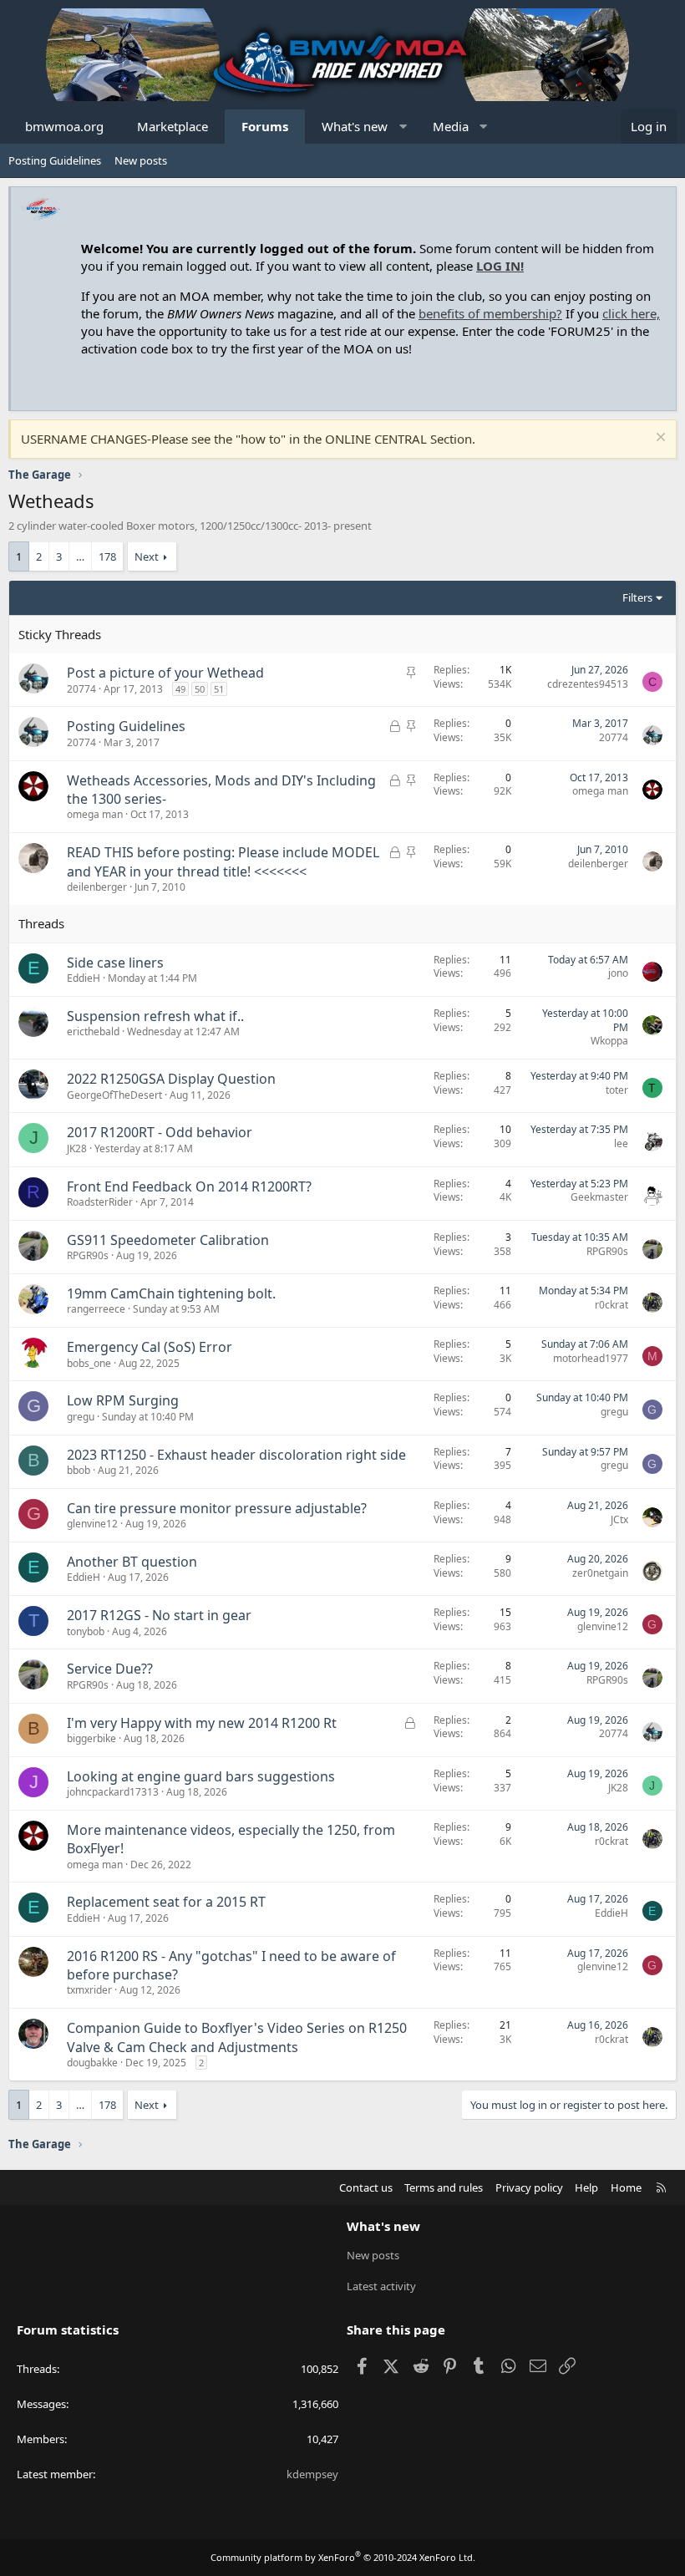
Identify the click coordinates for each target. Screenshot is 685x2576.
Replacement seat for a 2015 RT (166, 1902)
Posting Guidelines (55, 160)
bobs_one (89, 1363)
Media (451, 126)
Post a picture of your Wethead (165, 673)
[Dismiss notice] (659, 439)
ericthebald (93, 1031)
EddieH (84, 978)
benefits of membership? (490, 313)
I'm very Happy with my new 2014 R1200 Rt (202, 1723)
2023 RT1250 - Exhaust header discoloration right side (236, 1455)
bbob (79, 1470)
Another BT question (132, 1562)
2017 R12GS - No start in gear (159, 1615)
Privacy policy (529, 2187)
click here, (631, 313)
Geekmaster (599, 1197)
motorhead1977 (591, 1358)
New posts (141, 160)
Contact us (366, 2187)
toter (617, 1090)
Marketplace (173, 126)
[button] (403, 127)
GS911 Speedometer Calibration (168, 1240)
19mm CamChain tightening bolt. (171, 1293)
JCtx (619, 1519)
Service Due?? (110, 1669)
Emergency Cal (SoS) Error (150, 1347)
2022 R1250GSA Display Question (171, 1079)
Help (586, 2187)
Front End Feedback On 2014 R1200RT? (189, 1186)
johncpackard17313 (113, 1792)
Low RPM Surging (123, 1400)
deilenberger (97, 887)
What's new (355, 126)
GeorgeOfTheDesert (114, 1095)
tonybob (86, 1631)
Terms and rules (444, 2187)
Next (147, 556)
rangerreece (96, 1309)
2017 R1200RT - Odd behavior (160, 1132)
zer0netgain (600, 1573)
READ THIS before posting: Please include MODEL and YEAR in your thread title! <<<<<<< (223, 861)
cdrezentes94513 (588, 684)
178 (107, 556)
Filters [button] (637, 597)
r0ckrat (611, 1305)
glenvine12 (92, 1524)
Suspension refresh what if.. (155, 1016)
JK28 (77, 1148)
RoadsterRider (100, 1202)
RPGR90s (88, 1255)
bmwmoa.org (64, 126)
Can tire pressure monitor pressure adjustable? (217, 1508)
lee (621, 1143)
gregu (81, 1417)
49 (180, 689)
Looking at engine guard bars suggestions (201, 1776)
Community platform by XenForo (343, 2557)
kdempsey (312, 2474)
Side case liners (115, 963)
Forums (265, 126)
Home (626, 2187)
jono (618, 973)
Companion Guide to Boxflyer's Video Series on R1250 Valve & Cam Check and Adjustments (237, 2037)
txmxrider (89, 1990)
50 (200, 689)
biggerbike (91, 1738)
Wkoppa (609, 1041)
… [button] (80, 556)
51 (219, 689)
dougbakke (92, 2063)
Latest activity (381, 2286)
